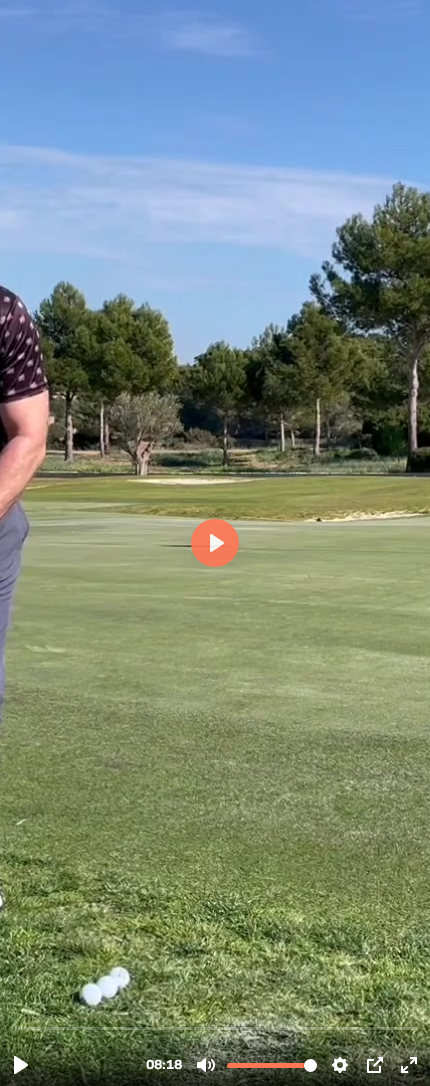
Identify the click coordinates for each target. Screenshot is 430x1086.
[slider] (217, 1027)
